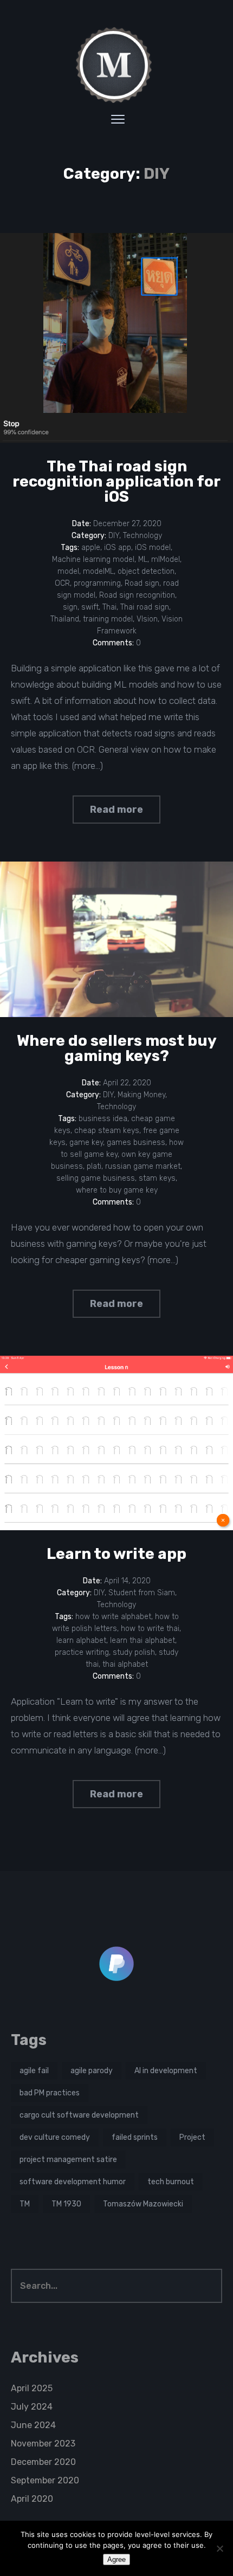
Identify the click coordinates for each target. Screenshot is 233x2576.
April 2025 (32, 2388)
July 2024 (32, 2407)
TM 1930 (66, 2204)
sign (70, 607)
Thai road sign (145, 607)
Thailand (65, 619)
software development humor (73, 2182)
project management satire (68, 2160)
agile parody (92, 2071)
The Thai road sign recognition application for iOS (116, 481)
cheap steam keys (107, 1131)
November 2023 (43, 2444)
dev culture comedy (55, 2137)
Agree (116, 2559)
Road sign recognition (137, 595)
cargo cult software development (79, 2115)
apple (91, 548)
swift (90, 607)
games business (136, 1143)
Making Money (141, 1095)
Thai (109, 607)
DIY (114, 536)
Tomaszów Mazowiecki (143, 2204)
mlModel (166, 559)
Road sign (142, 583)
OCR (62, 583)
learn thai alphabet (143, 1640)
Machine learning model (93, 559)
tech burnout (171, 2182)
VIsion (147, 619)
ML (143, 559)
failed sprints (135, 2137)
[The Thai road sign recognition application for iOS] (116, 338)
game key (86, 1143)
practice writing (82, 1652)
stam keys (157, 1178)
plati (94, 1166)
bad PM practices (50, 2093)
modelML (98, 571)
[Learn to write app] (116, 1443)
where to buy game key (117, 1190)
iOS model (153, 548)
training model (108, 619)
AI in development (166, 2071)
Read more (116, 810)
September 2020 (45, 2480)
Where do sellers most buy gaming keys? (117, 1048)
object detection (146, 571)
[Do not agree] (219, 2548)
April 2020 (32, 2499)
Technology (143, 536)
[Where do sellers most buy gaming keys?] (116, 939)
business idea (103, 1119)
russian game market (143, 1166)
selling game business (96, 1178)
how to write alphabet (113, 1617)
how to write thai (150, 1629)
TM (25, 2204)
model (68, 571)
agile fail (34, 2071)
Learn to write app (116, 1554)
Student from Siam (142, 1593)
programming (97, 583)
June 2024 (33, 2425)
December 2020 (43, 2462)
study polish (134, 1652)
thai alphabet (125, 1664)
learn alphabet (81, 1640)
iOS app (118, 548)
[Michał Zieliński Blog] (116, 65)
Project (192, 2137)
